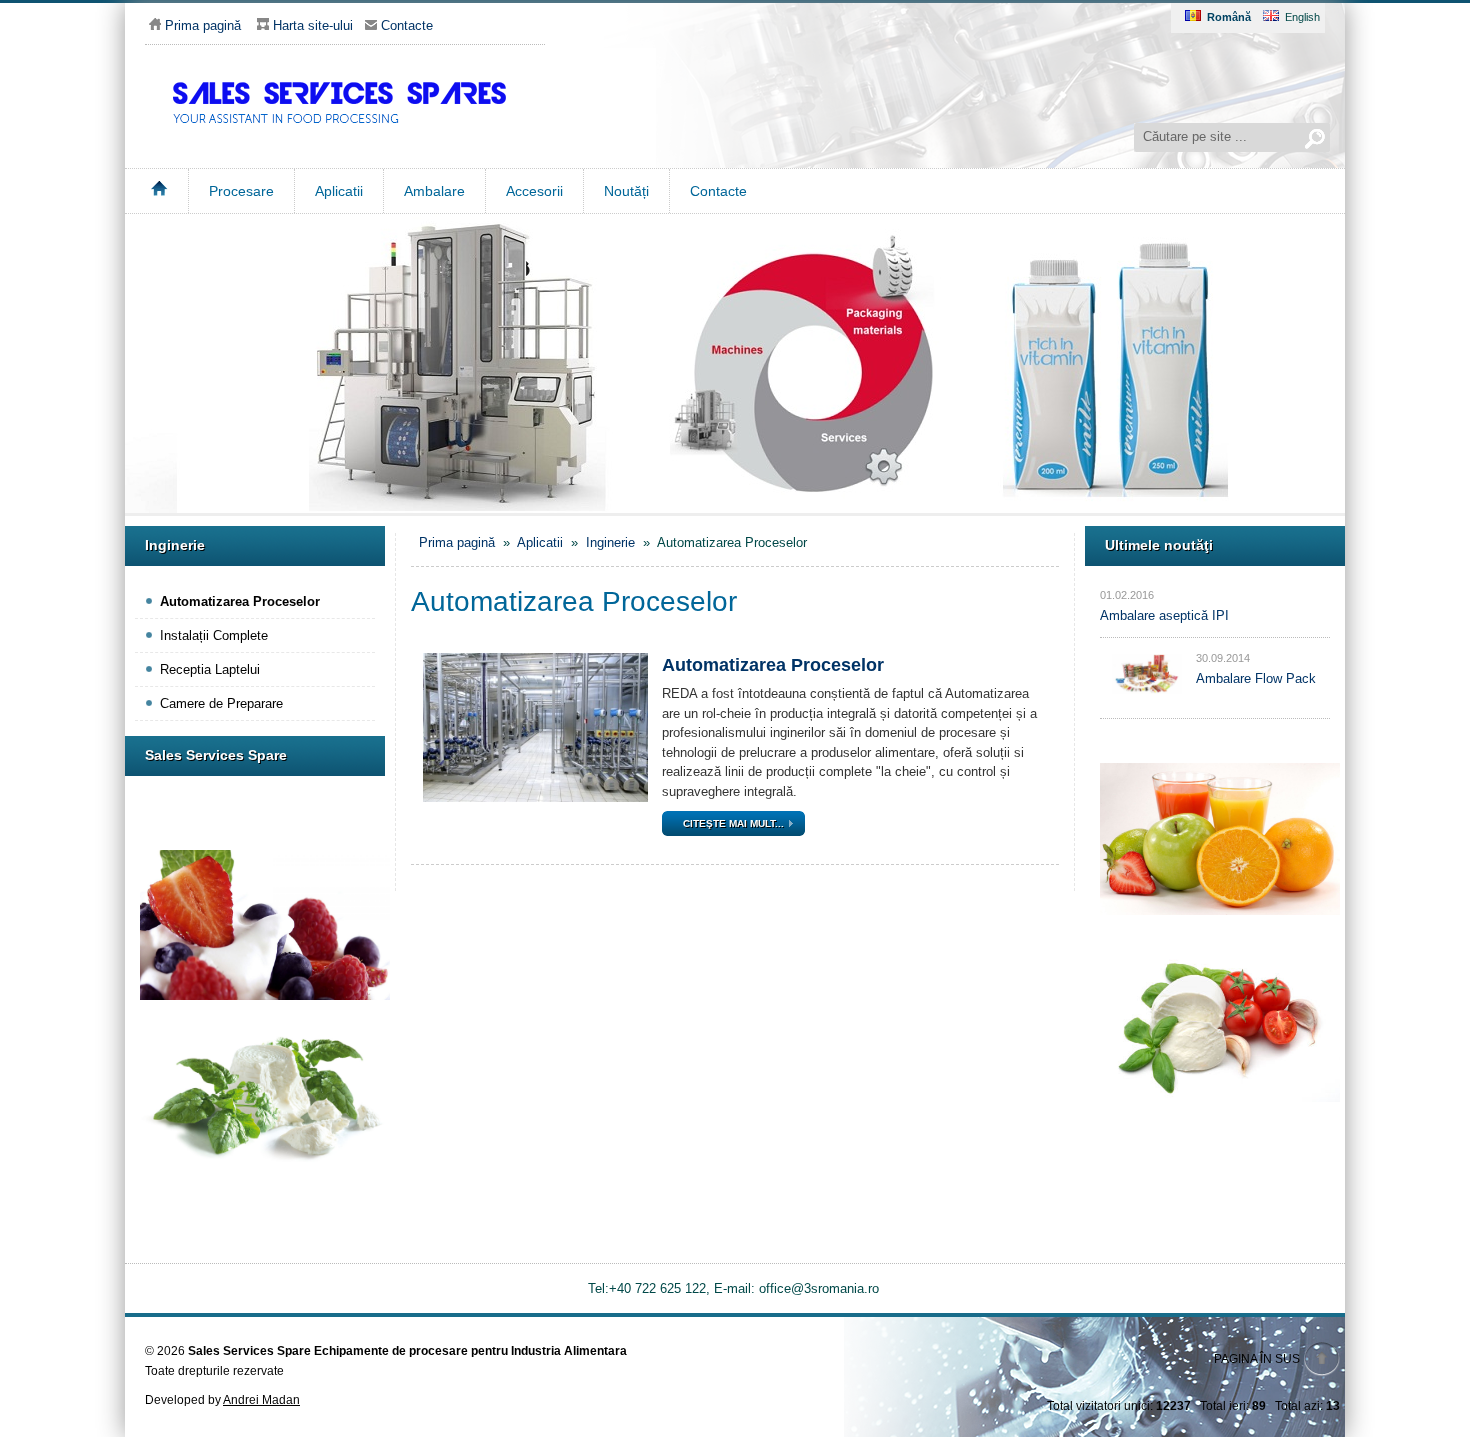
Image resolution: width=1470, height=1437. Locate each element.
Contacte (718, 191)
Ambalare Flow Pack (1256, 678)
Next (1357, 354)
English (1302, 17)
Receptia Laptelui (210, 669)
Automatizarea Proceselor (240, 601)
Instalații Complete (214, 635)
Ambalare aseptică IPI (1164, 615)
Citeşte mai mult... (733, 823)
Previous (112, 354)
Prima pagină (203, 25)
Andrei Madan (261, 1400)
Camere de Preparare (221, 703)
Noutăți (626, 191)
